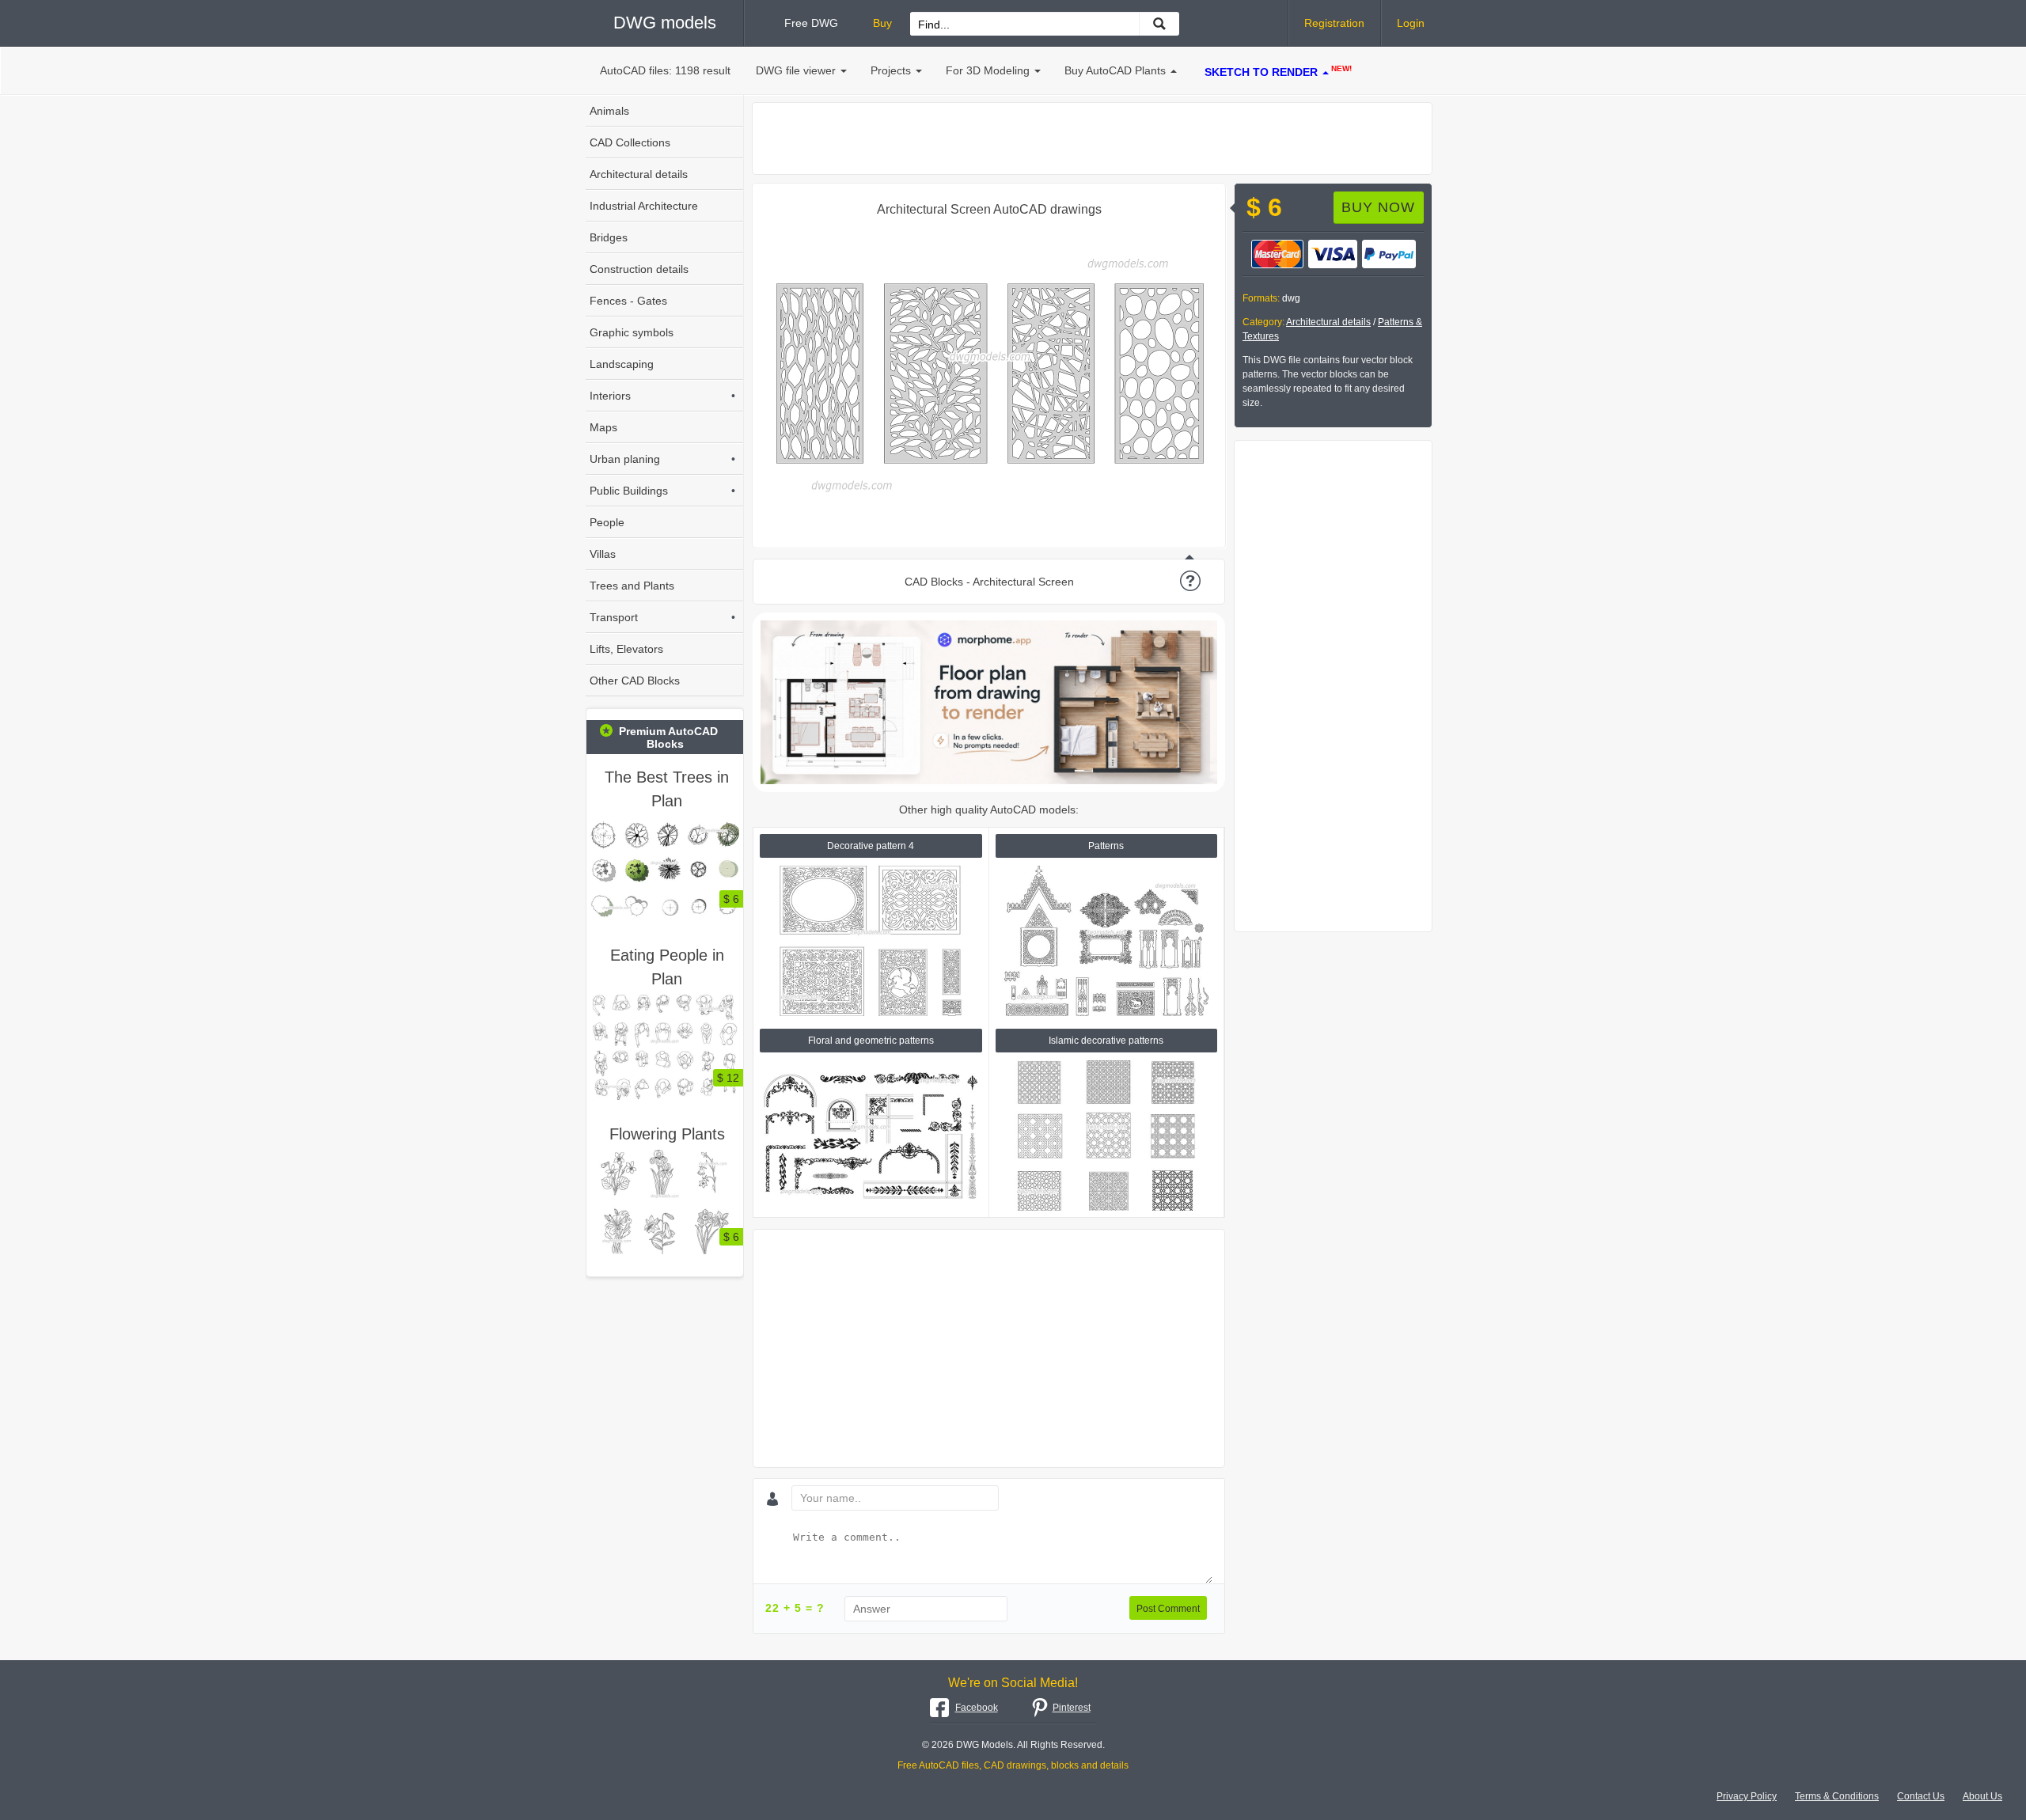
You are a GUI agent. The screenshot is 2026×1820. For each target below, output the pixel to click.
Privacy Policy (1747, 1796)
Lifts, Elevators (626, 649)
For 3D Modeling (988, 70)
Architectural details (1328, 322)
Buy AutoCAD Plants (1115, 70)
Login (1411, 23)
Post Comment (1168, 1609)
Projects (891, 70)
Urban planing (662, 459)
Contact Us (1921, 1796)
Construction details (639, 269)
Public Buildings (662, 491)
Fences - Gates (628, 301)
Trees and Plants (632, 586)
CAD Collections (630, 142)
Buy (882, 23)
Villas (603, 554)
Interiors (662, 396)
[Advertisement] (1092, 138)
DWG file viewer (796, 70)
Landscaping (622, 364)
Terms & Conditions (1837, 1796)
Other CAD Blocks (635, 681)
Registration (1334, 23)
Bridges (609, 237)
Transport (662, 617)
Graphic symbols (632, 332)
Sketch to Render (1278, 71)
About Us (1982, 1796)
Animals (609, 111)
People (607, 522)
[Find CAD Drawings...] (1159, 24)
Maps (603, 427)
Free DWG (811, 23)
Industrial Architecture (644, 206)
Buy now (1378, 207)
